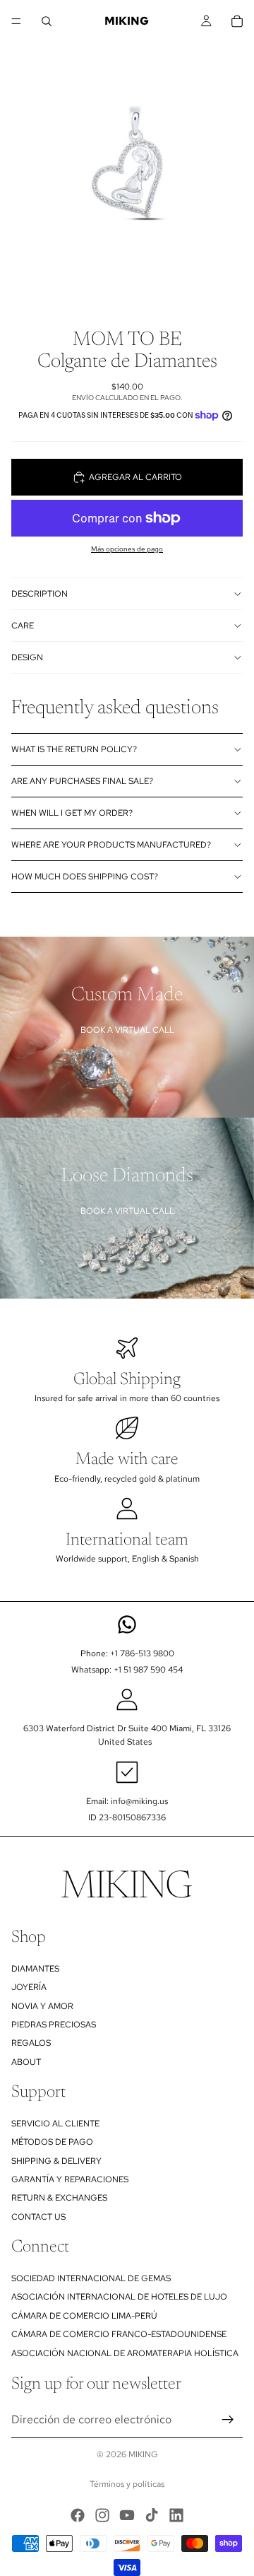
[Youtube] (127, 2515)
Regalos (31, 2043)
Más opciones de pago (127, 549)
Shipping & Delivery (56, 2161)
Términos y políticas (127, 2484)
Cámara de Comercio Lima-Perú (84, 2316)
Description (40, 594)
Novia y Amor (42, 2006)
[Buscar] (47, 21)
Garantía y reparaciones (70, 2179)
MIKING (143, 2454)
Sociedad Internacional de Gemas (91, 2278)
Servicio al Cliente (55, 2124)
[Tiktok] (152, 2515)
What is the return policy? (74, 749)
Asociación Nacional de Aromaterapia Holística (125, 2353)
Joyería (29, 1987)
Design (27, 657)
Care (23, 626)
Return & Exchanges (59, 2199)
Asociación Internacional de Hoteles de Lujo (119, 2297)
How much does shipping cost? (85, 877)
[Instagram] (102, 2515)
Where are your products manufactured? (111, 845)
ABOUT (26, 2062)
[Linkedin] (176, 2515)
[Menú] (16, 21)
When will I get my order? (72, 813)
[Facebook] (78, 2515)
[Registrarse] (228, 2420)
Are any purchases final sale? (82, 781)
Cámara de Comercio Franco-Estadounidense (119, 2334)
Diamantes (35, 1969)
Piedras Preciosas (54, 2025)
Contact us (38, 2217)
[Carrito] (237, 21)
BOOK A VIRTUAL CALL (127, 1030)
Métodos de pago (52, 2142)
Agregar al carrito (135, 477)
